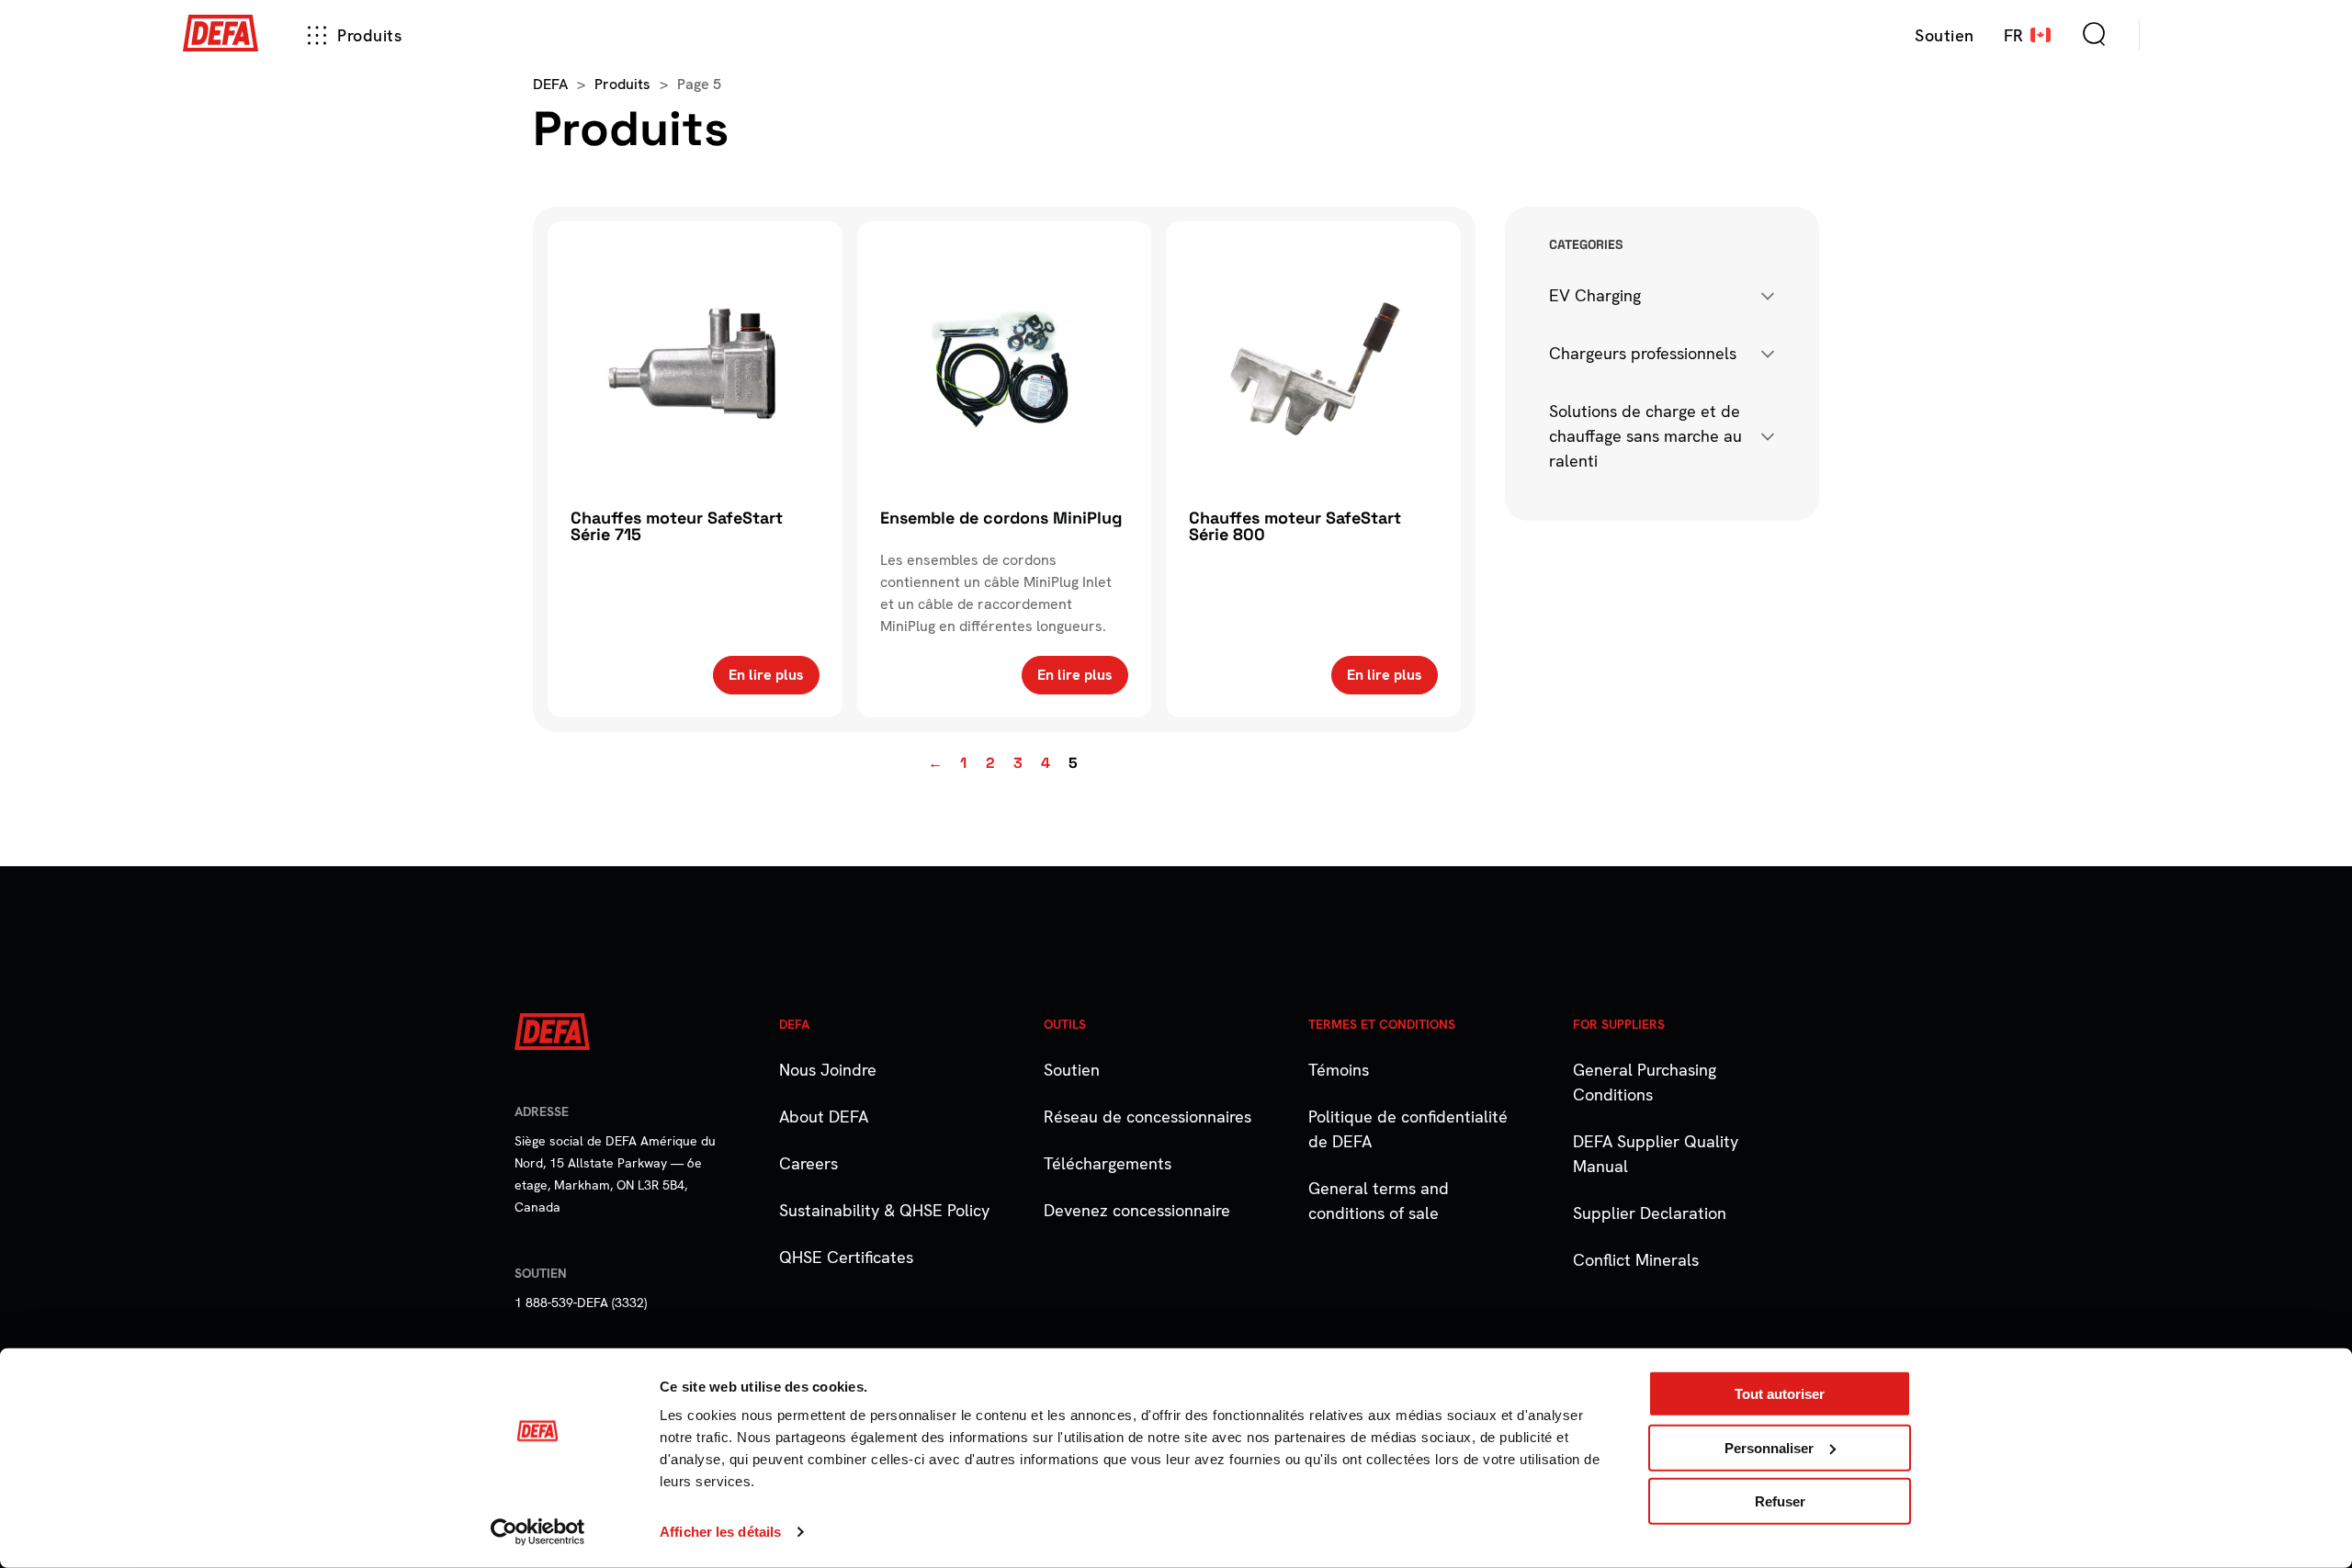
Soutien (1072, 1070)
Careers (808, 1163)
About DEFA (824, 1117)
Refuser (1780, 1501)
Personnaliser (1769, 1447)
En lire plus (766, 675)
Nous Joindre (828, 1070)
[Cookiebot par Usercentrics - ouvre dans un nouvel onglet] (538, 1532)
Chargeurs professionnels (1643, 353)
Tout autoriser (1780, 1394)
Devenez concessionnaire (1137, 1210)
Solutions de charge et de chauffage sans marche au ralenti (1645, 436)
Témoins (1339, 1070)
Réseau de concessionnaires (1148, 1117)
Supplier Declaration (1650, 1213)
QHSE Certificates (846, 1257)
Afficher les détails (720, 1532)
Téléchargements (1108, 1163)
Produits (369, 35)
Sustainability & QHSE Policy (884, 1210)
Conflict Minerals (1636, 1260)
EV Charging (1595, 295)
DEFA (550, 84)
